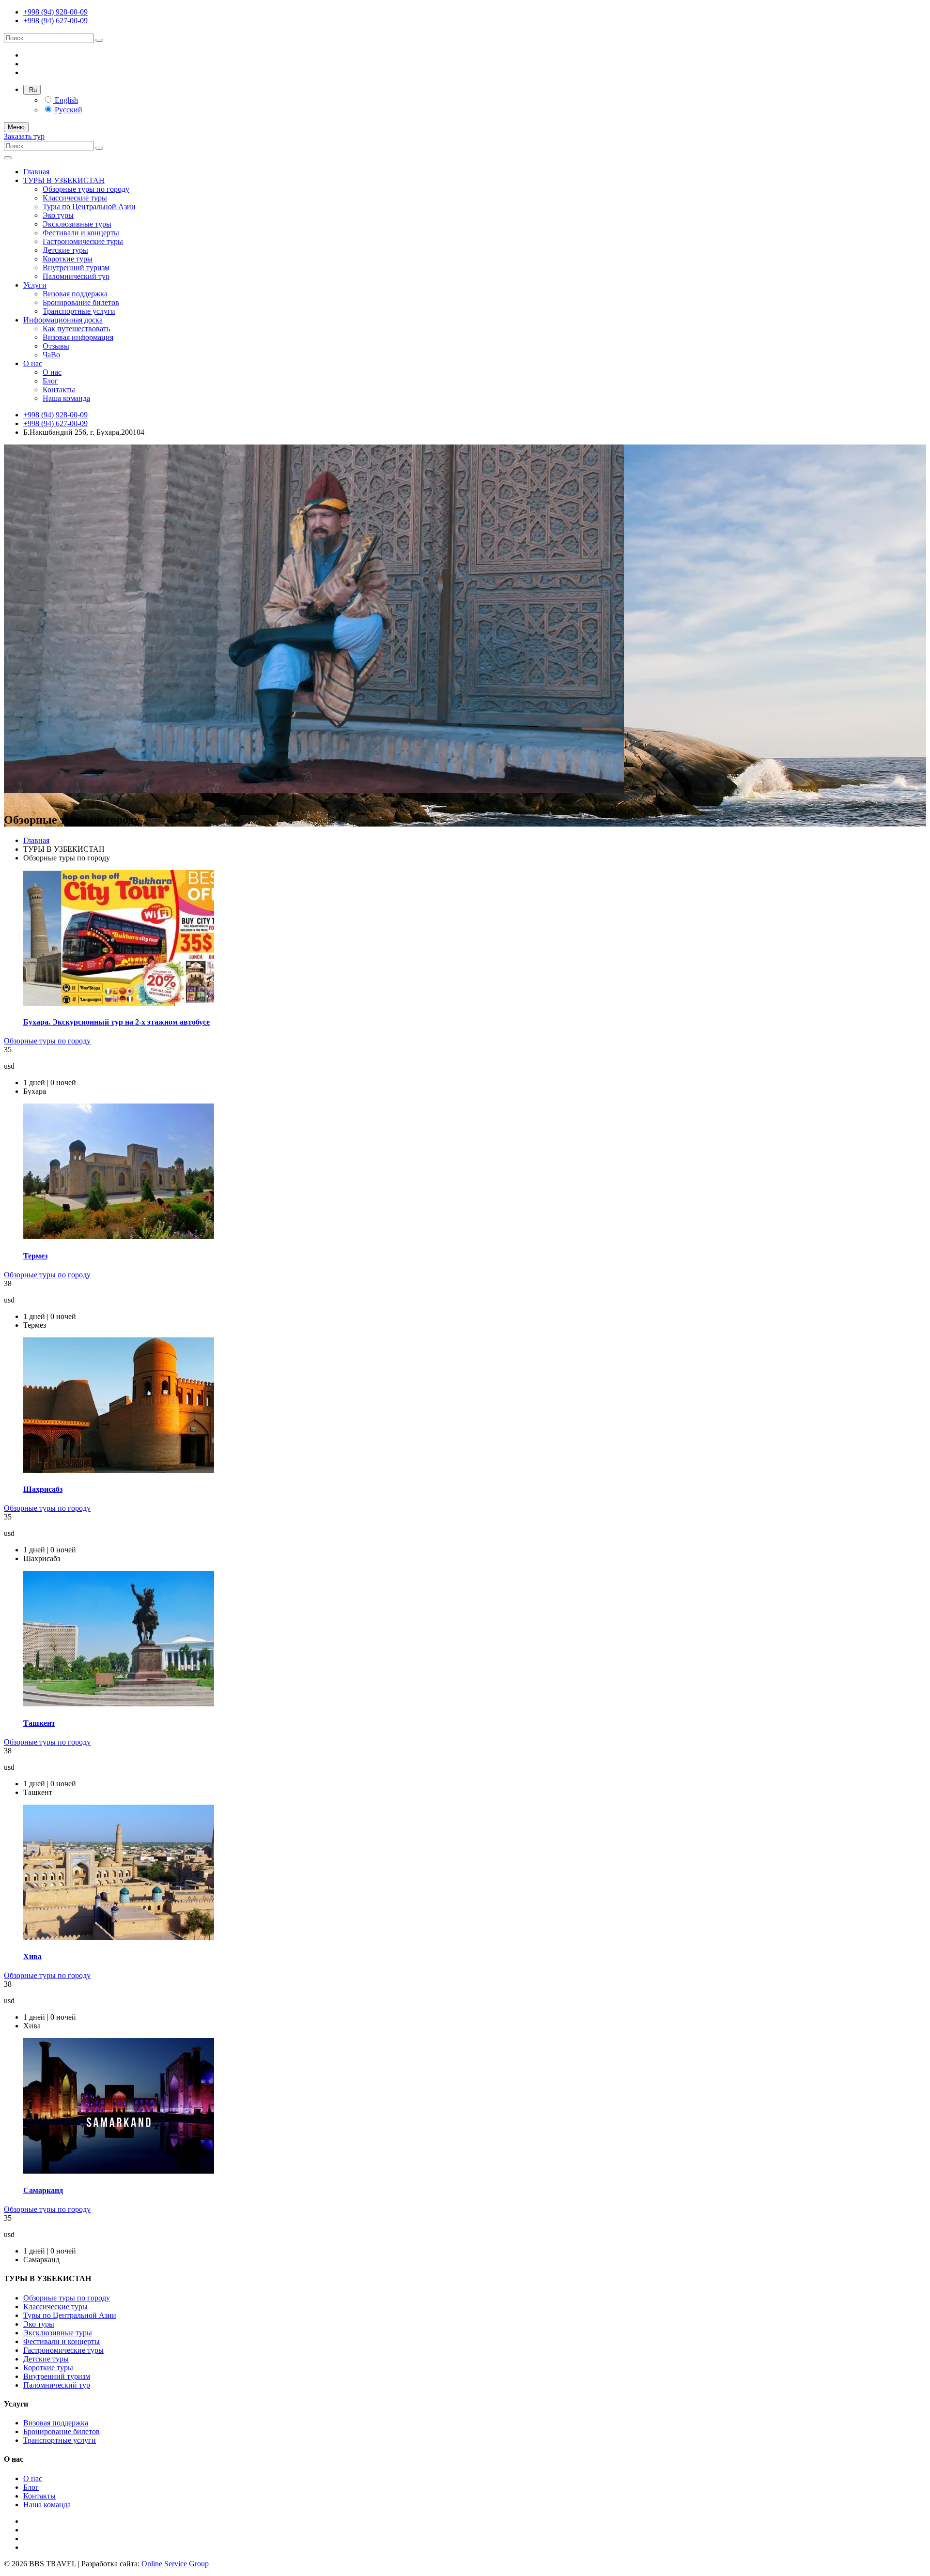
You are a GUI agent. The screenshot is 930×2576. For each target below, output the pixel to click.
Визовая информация (78, 337)
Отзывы (56, 346)
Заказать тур (24, 136)
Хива (32, 1956)
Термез (35, 1256)
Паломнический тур (76, 276)
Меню (16, 127)
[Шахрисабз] (119, 1470)
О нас (33, 363)
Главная (36, 172)
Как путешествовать (76, 329)
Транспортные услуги (79, 311)
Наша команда (66, 398)
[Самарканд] (119, 2171)
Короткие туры (68, 259)
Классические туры (75, 198)
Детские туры (65, 250)
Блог (50, 381)
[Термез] (119, 1236)
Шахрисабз (43, 1489)
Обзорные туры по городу (86, 189)
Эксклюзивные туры (77, 224)
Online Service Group (175, 2564)
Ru (32, 90)
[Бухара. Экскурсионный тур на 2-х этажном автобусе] (119, 1003)
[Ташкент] (119, 1704)
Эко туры (58, 215)
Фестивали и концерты (81, 233)
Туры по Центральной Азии (89, 207)
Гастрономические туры (83, 241)
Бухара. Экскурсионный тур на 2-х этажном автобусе (116, 1022)
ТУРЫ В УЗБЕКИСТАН (64, 180)
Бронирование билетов (81, 302)
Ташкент (39, 1723)
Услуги (35, 285)
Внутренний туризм (76, 268)
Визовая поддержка (75, 294)
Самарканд (43, 2190)
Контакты (59, 390)
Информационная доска (63, 320)
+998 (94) (55, 12)
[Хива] (119, 1938)
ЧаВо (51, 355)
